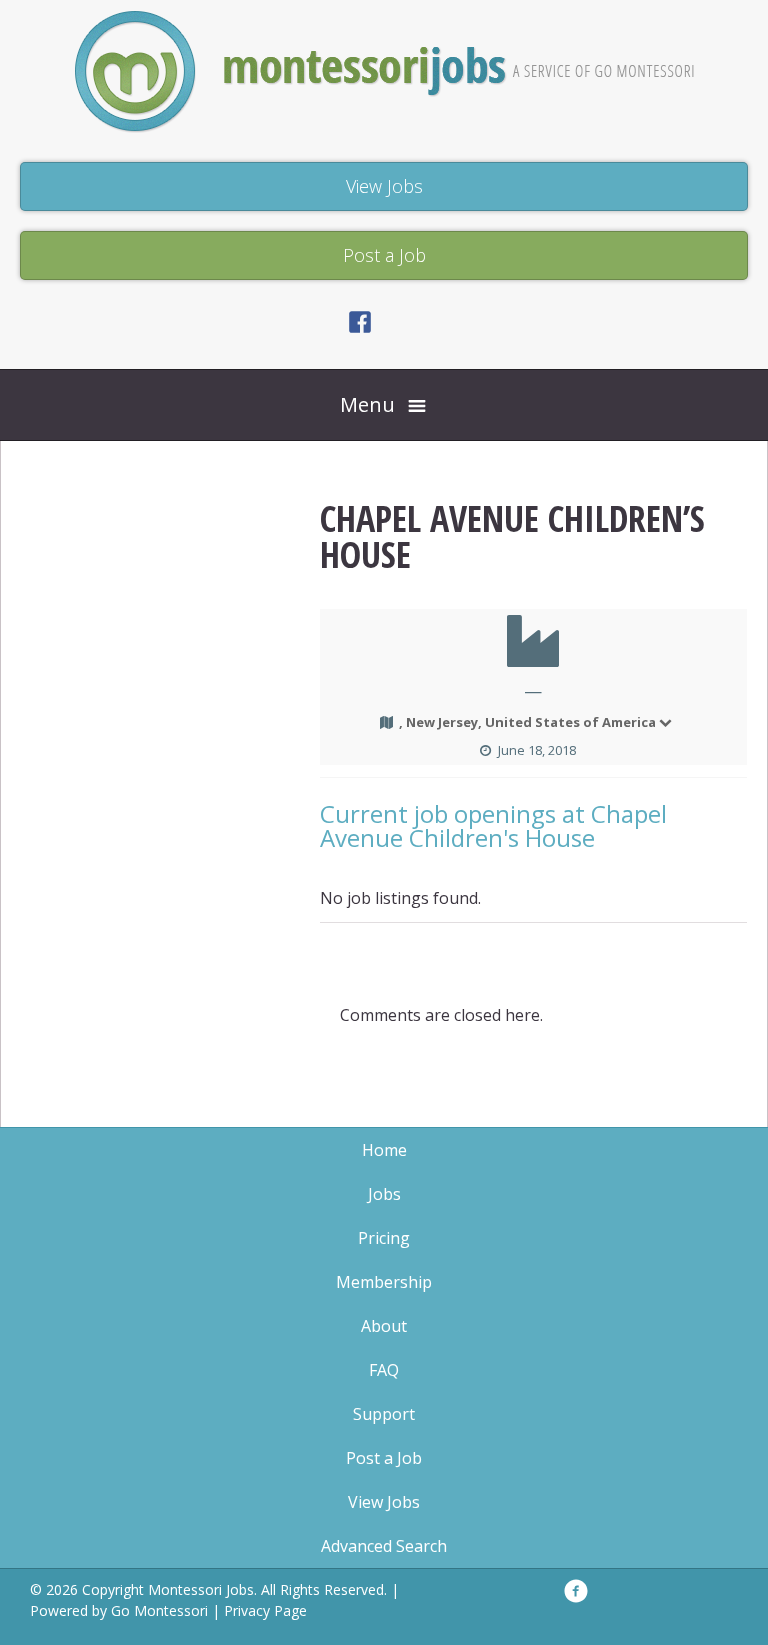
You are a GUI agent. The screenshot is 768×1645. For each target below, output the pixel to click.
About (384, 1326)
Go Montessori (159, 1610)
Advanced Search (384, 1546)
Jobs (384, 1194)
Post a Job (384, 1458)
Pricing (384, 1238)
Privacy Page (265, 1610)
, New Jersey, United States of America (527, 722)
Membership (384, 1282)
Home (384, 1150)
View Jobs (384, 1502)
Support (384, 1414)
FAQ (384, 1370)
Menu (367, 404)
